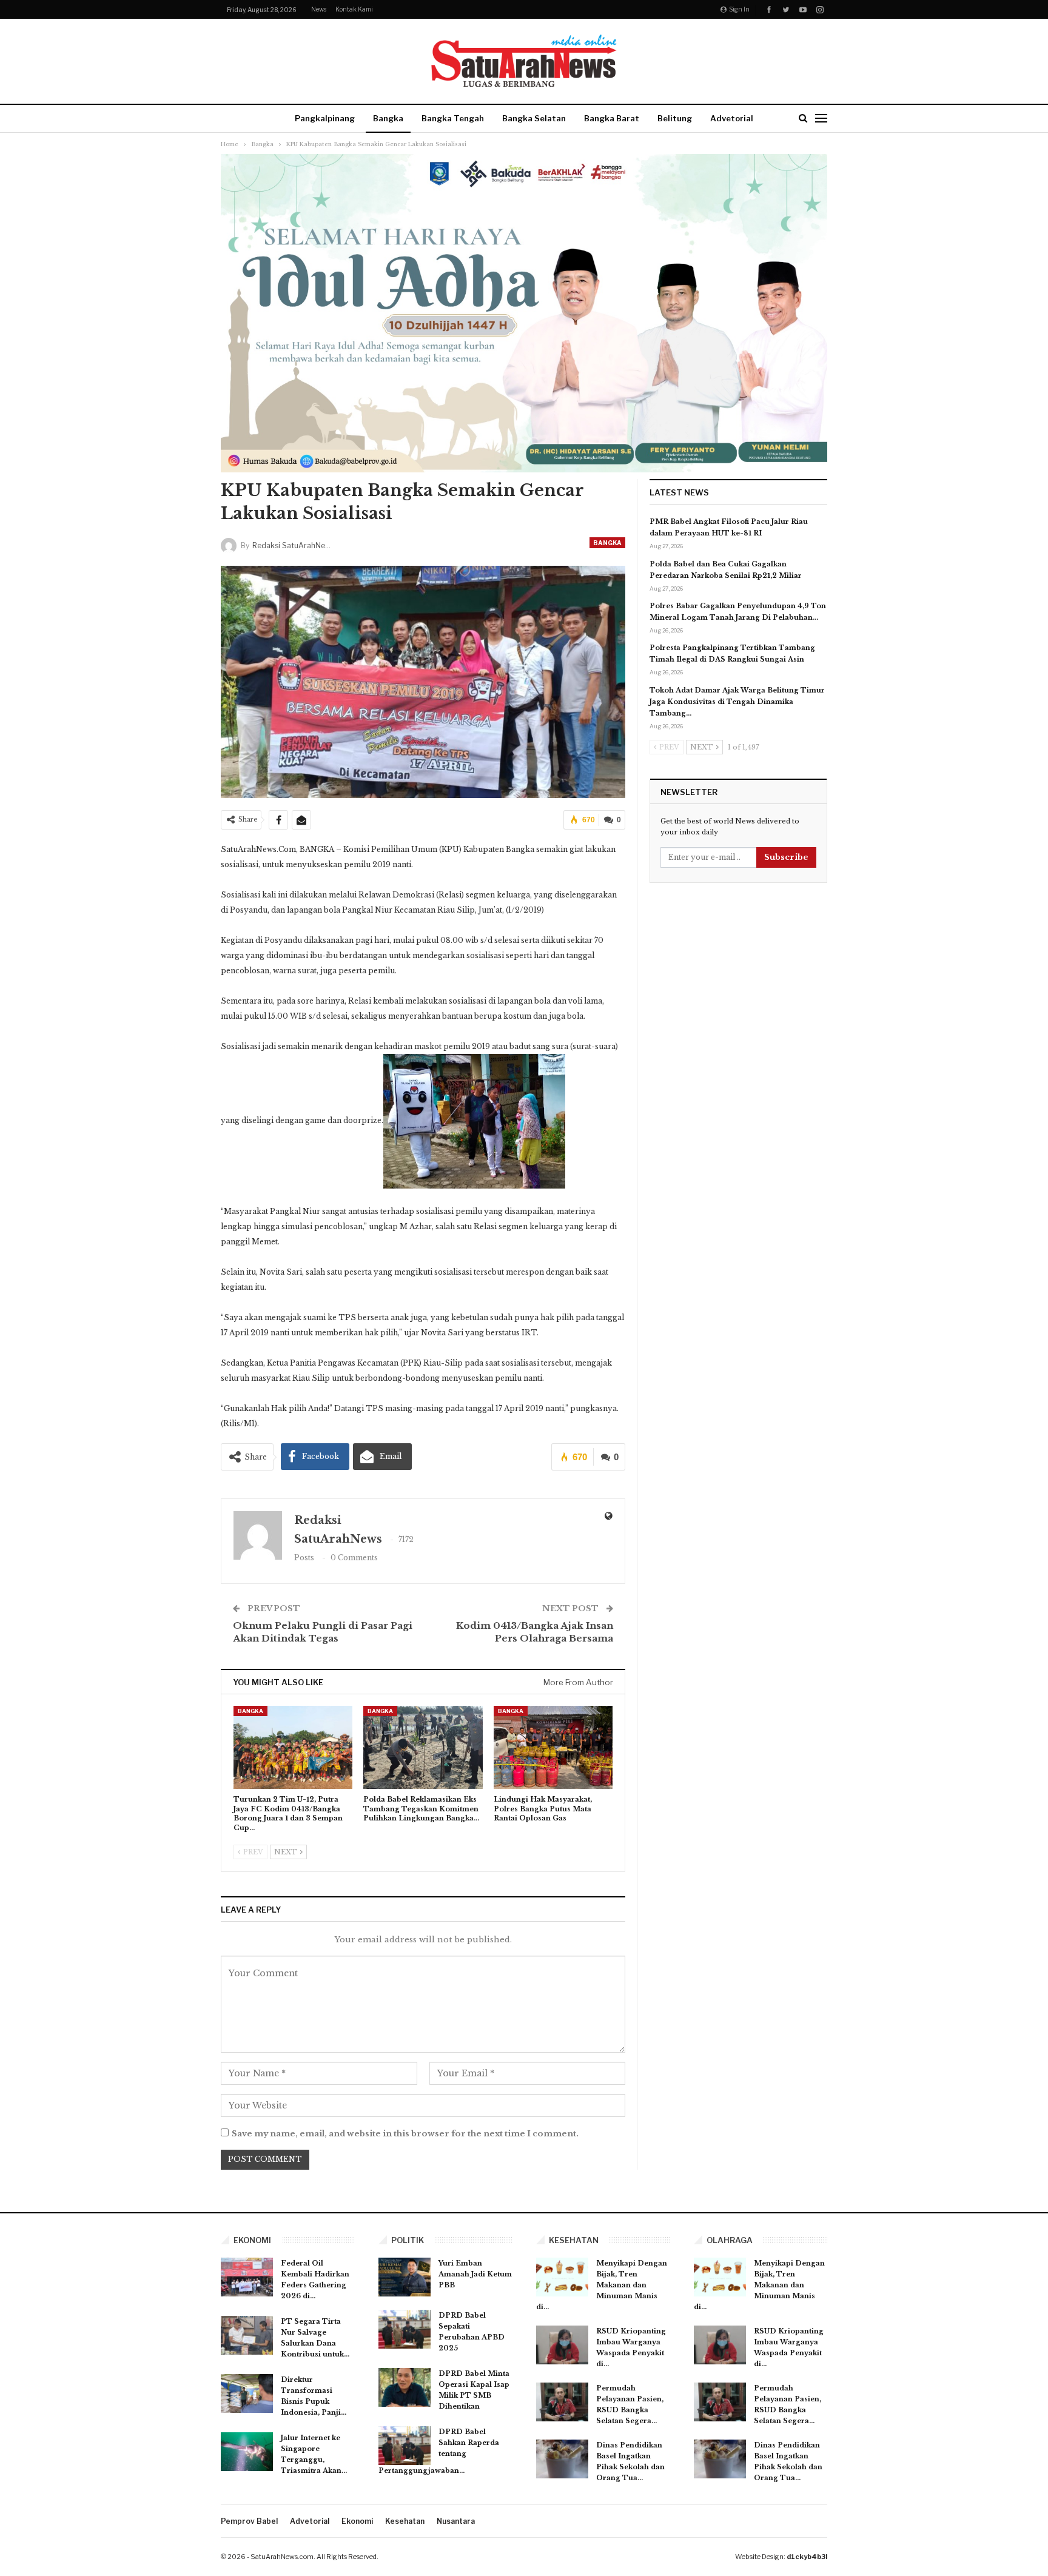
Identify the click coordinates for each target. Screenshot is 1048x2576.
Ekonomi (357, 2521)
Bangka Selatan (534, 118)
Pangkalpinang (325, 118)
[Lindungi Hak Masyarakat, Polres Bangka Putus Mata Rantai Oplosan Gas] (553, 1747)
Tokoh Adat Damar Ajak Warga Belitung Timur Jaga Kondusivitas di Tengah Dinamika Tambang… (737, 702)
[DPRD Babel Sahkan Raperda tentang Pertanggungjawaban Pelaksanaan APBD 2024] (405, 2446)
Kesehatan (405, 2521)
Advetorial (732, 118)
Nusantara (456, 2521)
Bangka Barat (612, 118)
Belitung (675, 118)
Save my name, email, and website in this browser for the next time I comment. (405, 2134)
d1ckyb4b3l (807, 2557)
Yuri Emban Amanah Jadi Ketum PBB (475, 2274)
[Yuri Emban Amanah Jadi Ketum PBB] (405, 2277)
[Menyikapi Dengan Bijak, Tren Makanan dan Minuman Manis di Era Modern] (562, 2277)
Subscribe (786, 857)
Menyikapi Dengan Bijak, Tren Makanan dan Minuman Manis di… (602, 2285)
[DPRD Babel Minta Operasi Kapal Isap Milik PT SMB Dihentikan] (405, 2387)
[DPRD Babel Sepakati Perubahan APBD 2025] (405, 2329)
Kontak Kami (354, 9)
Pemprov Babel (249, 2521)
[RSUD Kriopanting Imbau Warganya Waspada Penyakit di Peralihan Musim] (562, 2345)
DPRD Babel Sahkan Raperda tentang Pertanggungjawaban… (439, 2451)
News (319, 9)
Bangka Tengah (453, 118)
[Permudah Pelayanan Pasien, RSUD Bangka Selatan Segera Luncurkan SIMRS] (562, 2402)
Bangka (388, 118)
